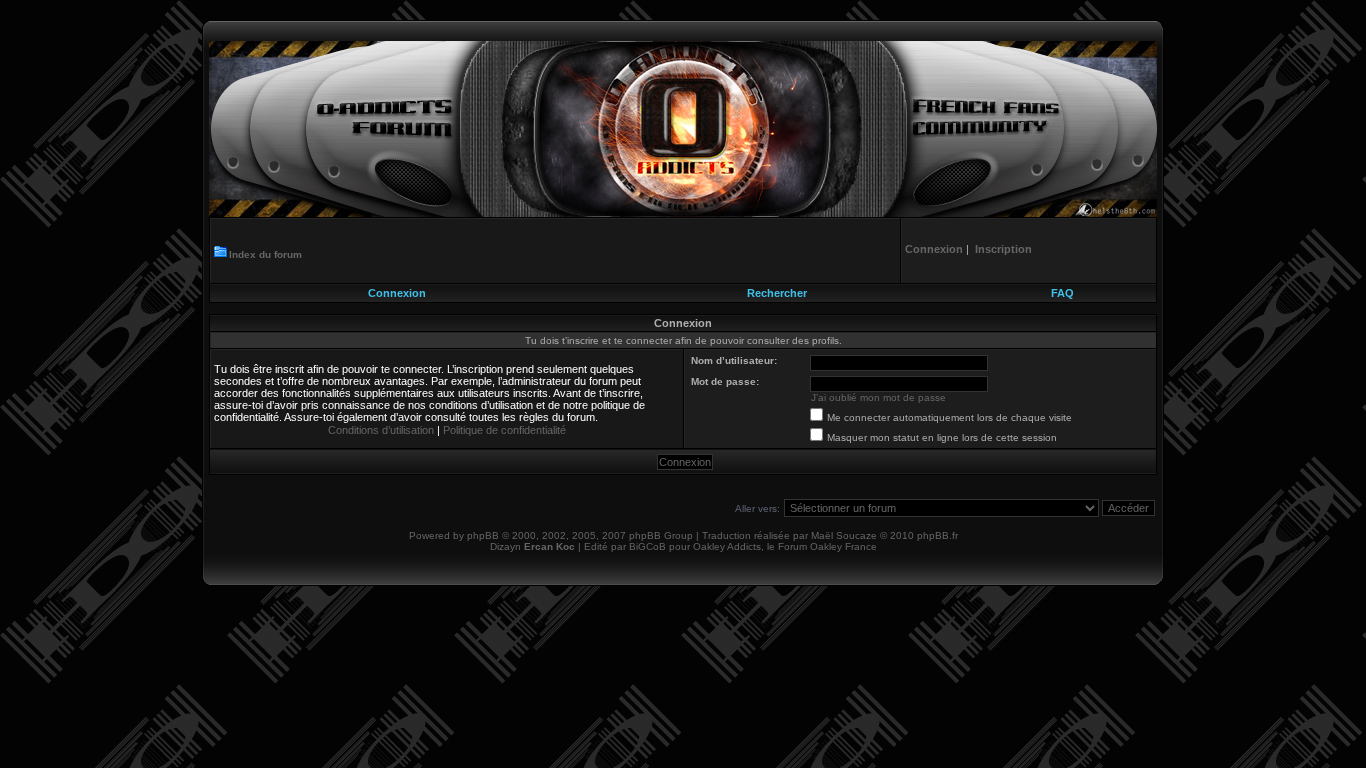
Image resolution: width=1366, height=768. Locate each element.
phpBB (483, 535)
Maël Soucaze (844, 535)
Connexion (397, 293)
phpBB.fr (937, 535)
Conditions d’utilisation (381, 430)
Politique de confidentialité (504, 430)
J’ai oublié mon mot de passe (878, 397)
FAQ (1062, 293)
